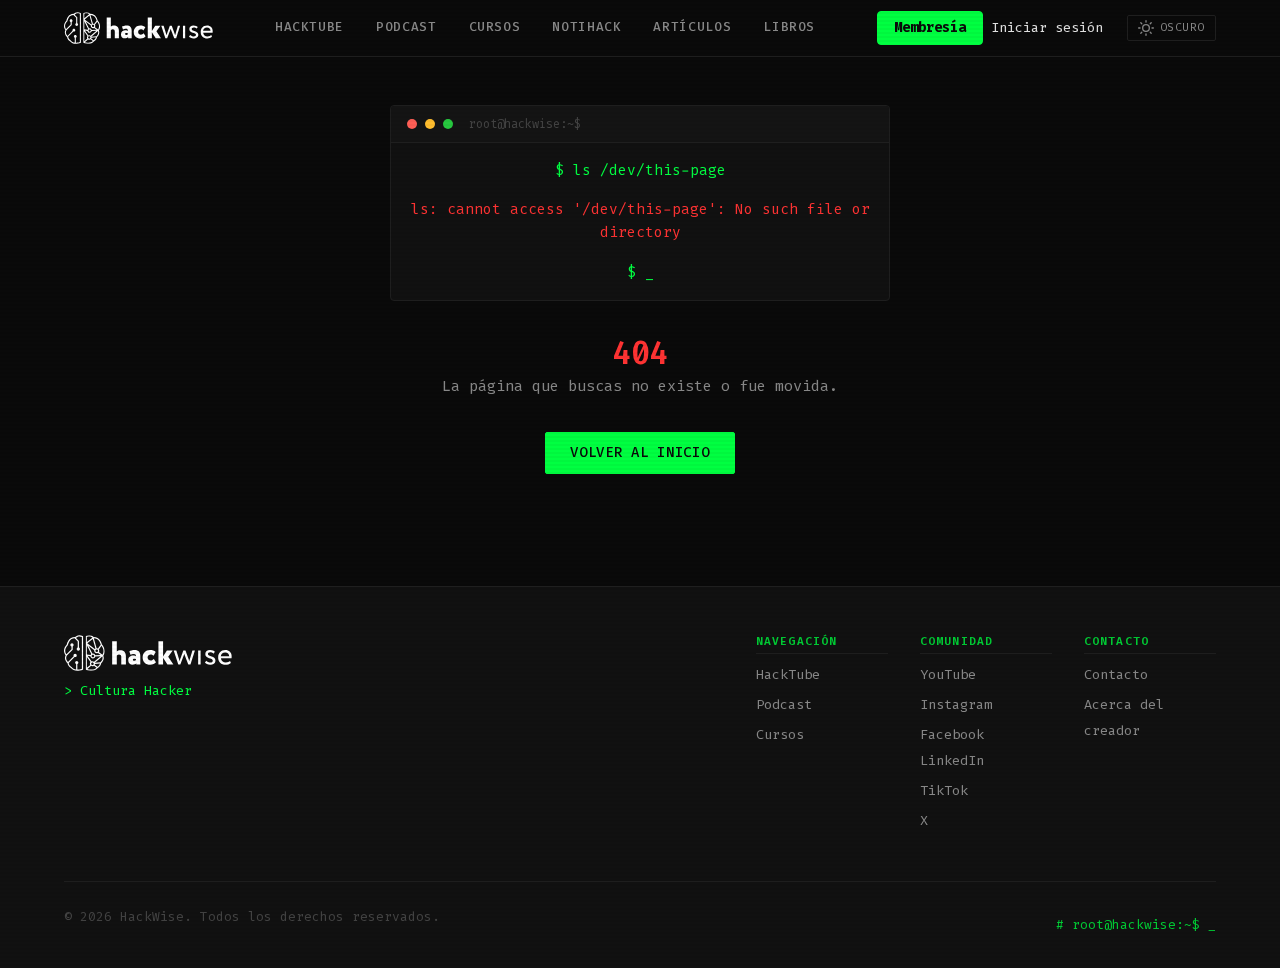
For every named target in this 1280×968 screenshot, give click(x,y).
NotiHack (586, 26)
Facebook (952, 734)
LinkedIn (952, 760)
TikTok (944, 790)
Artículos (692, 26)
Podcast (406, 26)
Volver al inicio (639, 452)
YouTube (948, 674)
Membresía (930, 27)
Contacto (1116, 674)
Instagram (956, 704)
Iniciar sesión (1047, 27)
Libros (789, 26)
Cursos (495, 26)
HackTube (309, 26)
